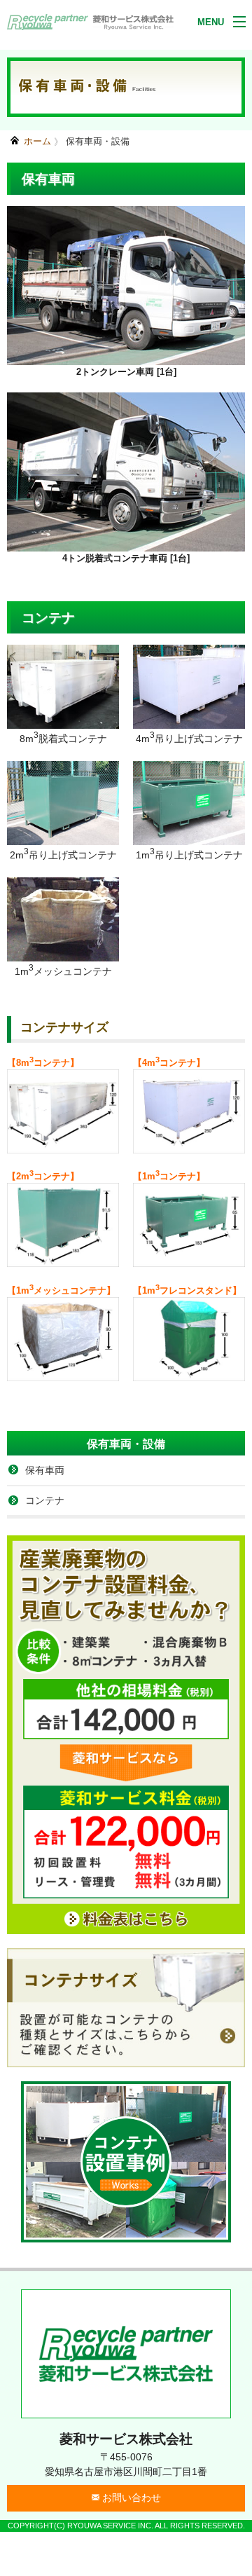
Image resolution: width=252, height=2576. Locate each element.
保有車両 (45, 1470)
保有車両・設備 (98, 141)
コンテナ (45, 1500)
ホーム (37, 141)
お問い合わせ (130, 2498)
